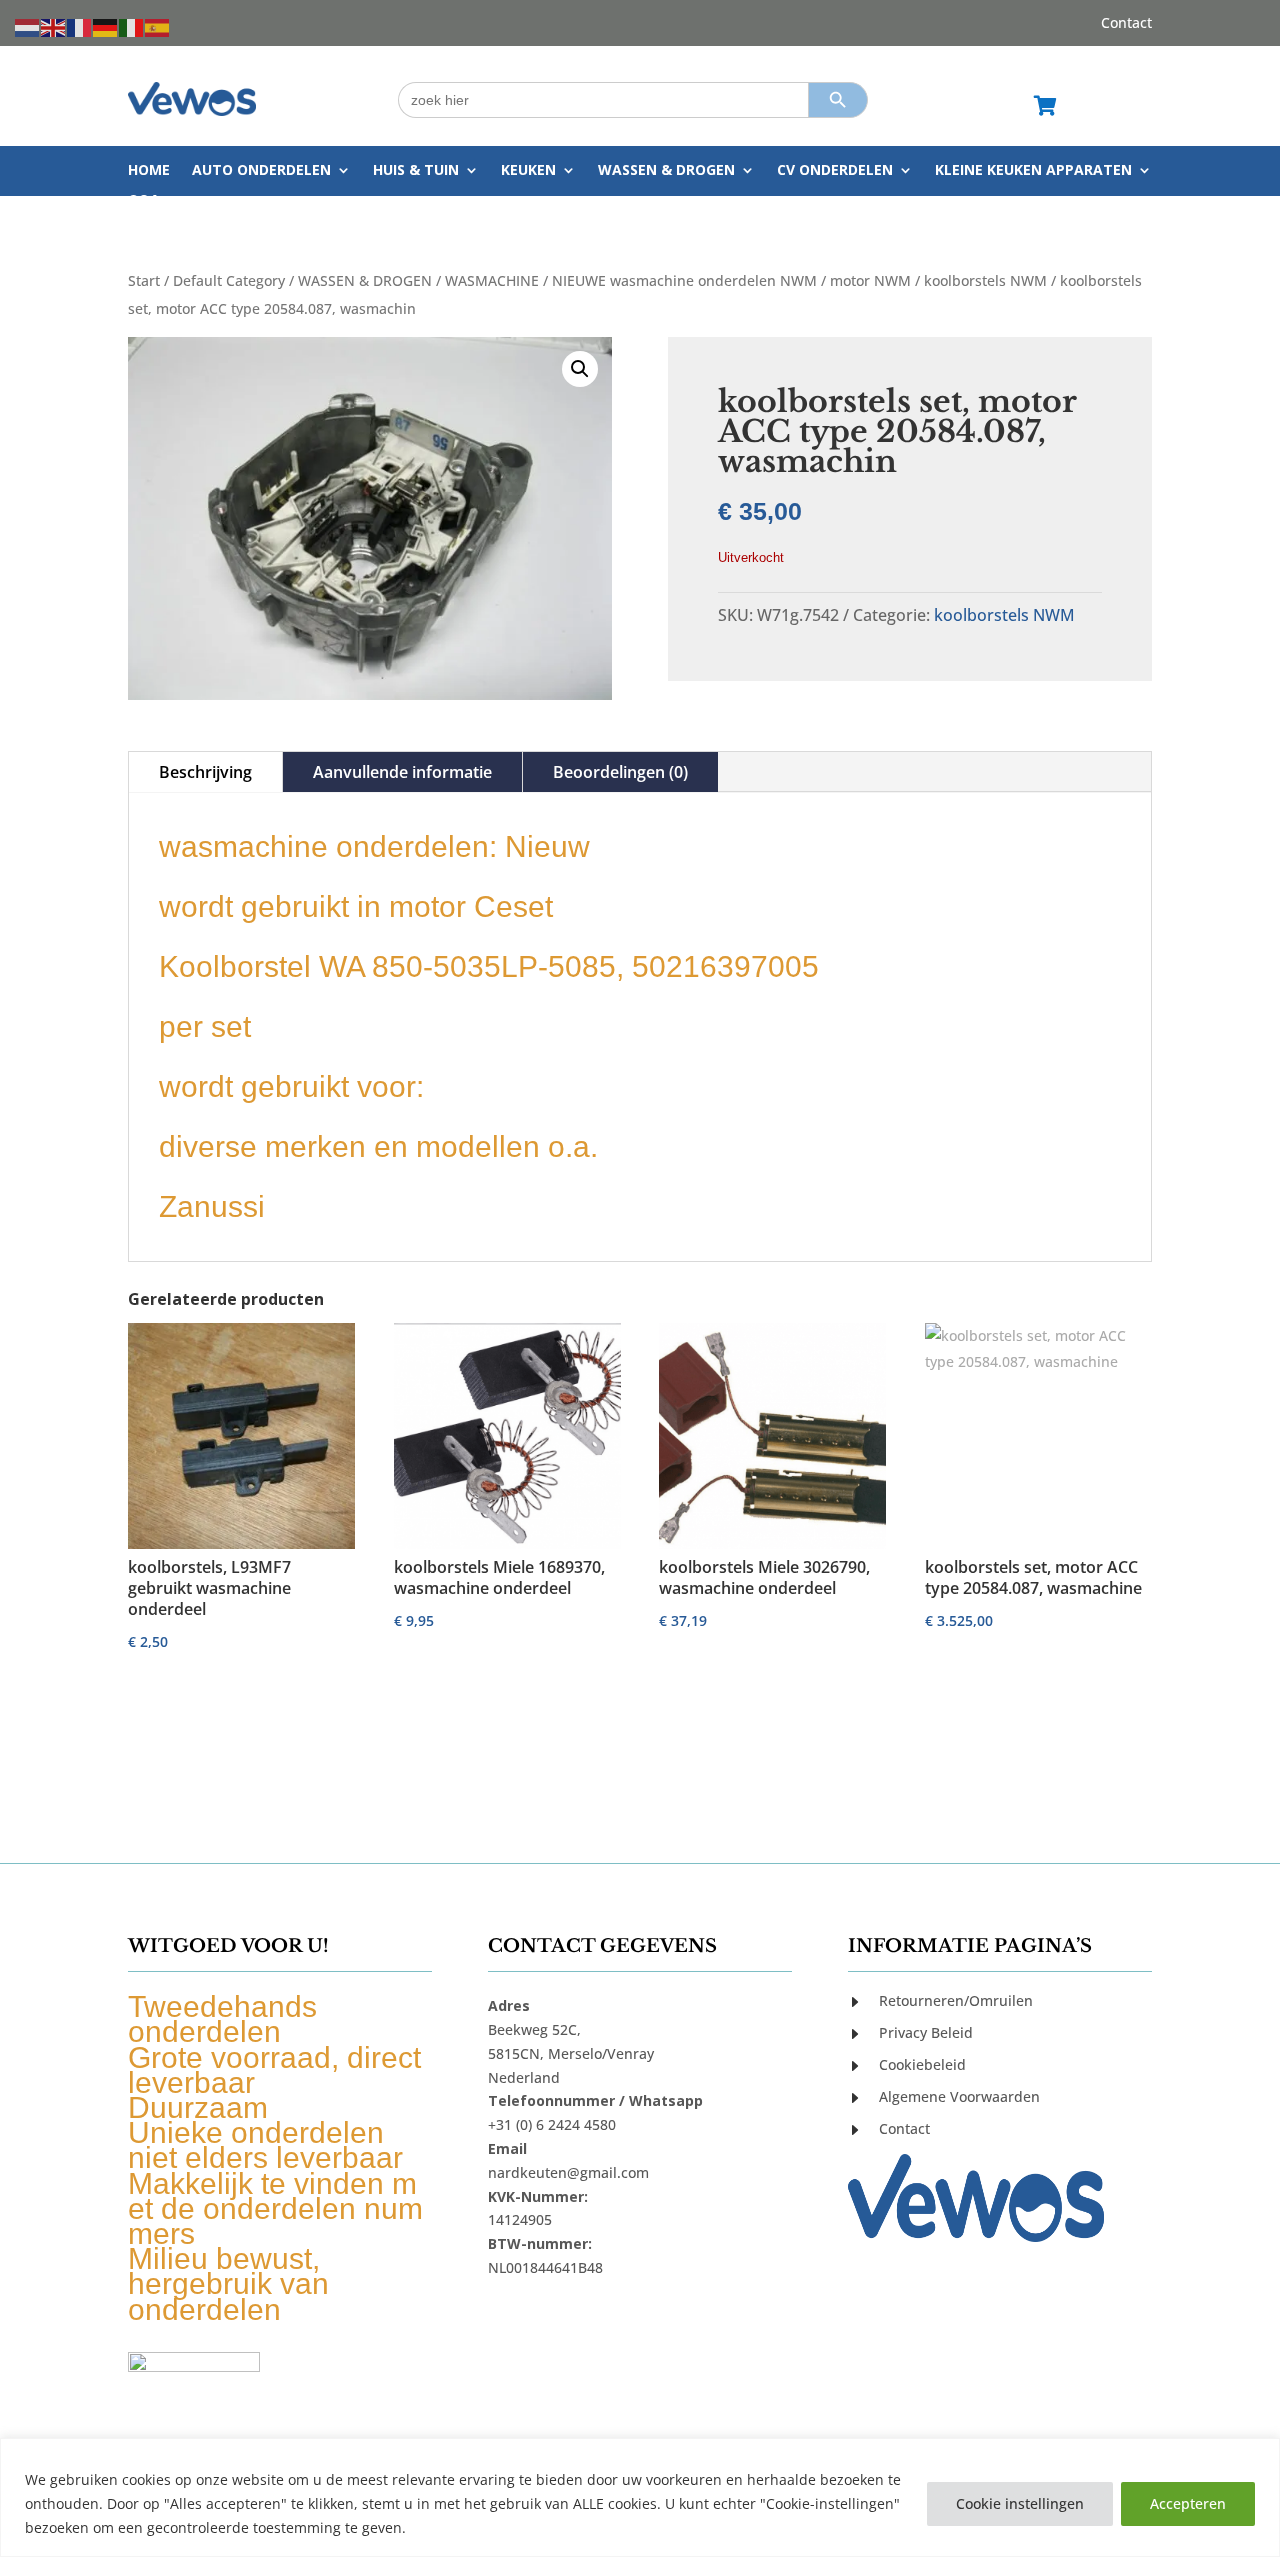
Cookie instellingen (1020, 2503)
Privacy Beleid (926, 2032)
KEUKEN (528, 171)
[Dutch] (28, 26)
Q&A (144, 201)
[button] (580, 369)
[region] (640, 2497)
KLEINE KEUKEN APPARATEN (1033, 171)
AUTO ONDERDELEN (261, 171)
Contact (1126, 24)
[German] (106, 26)
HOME (149, 171)
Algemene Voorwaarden (959, 2096)
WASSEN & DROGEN (666, 171)
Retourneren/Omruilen (956, 2000)
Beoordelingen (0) (620, 772)
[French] (80, 26)
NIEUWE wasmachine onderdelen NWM (684, 280)
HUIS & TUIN (416, 171)
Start (144, 280)
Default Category (229, 280)
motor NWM (870, 280)
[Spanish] (158, 26)
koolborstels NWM (985, 280)
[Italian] (132, 26)
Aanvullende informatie (402, 772)
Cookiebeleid (922, 2064)
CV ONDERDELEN (835, 171)
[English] (54, 26)
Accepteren (1188, 2503)
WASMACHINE (492, 280)
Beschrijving (205, 772)
